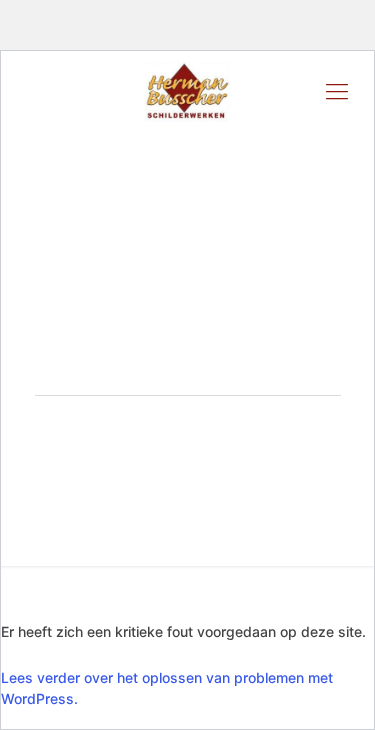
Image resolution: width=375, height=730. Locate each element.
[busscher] (187, 91)
